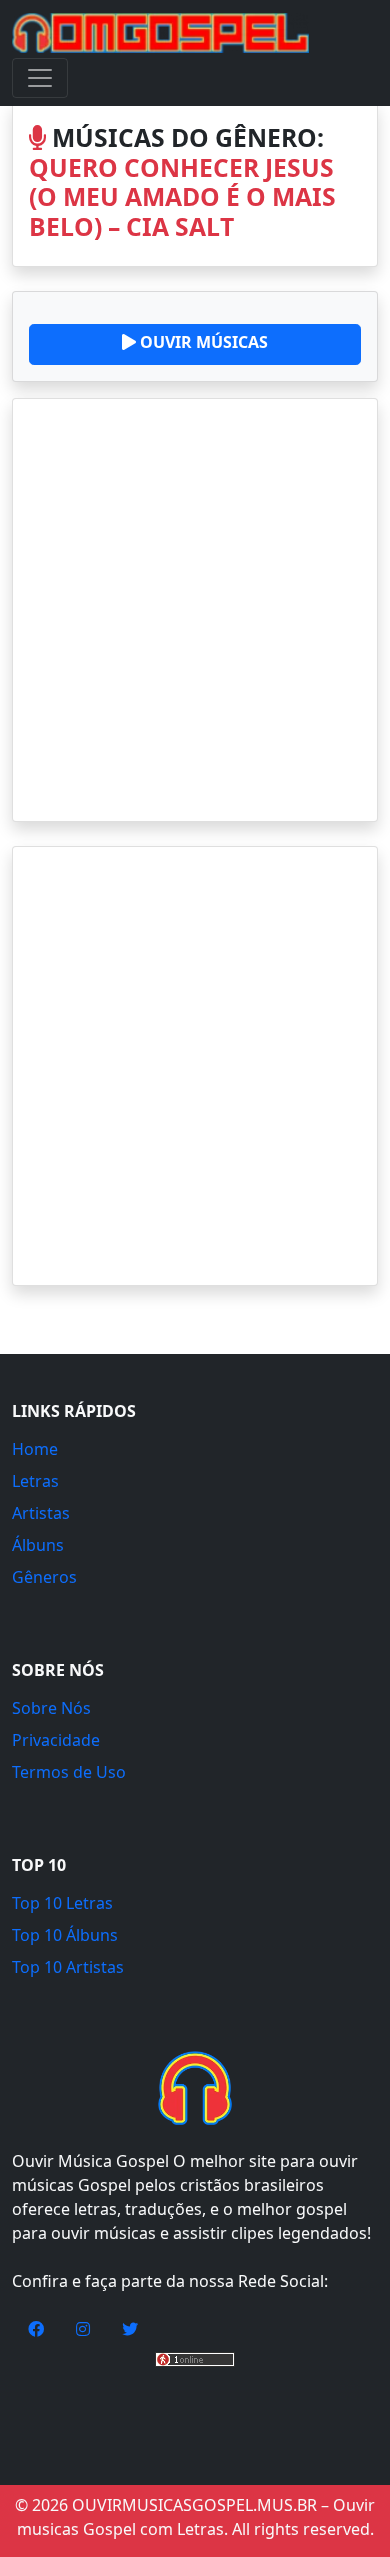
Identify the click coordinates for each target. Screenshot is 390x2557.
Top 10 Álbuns (65, 1935)
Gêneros (44, 1577)
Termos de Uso (69, 1772)
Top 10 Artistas (68, 1967)
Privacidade (56, 1740)
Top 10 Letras (62, 1903)
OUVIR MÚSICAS (202, 342)
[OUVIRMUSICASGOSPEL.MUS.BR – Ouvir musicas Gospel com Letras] (160, 33)
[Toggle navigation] (40, 78)
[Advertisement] (195, 610)
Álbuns (38, 1545)
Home (35, 1449)
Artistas (41, 1513)
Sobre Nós (51, 1708)
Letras (35, 1481)
